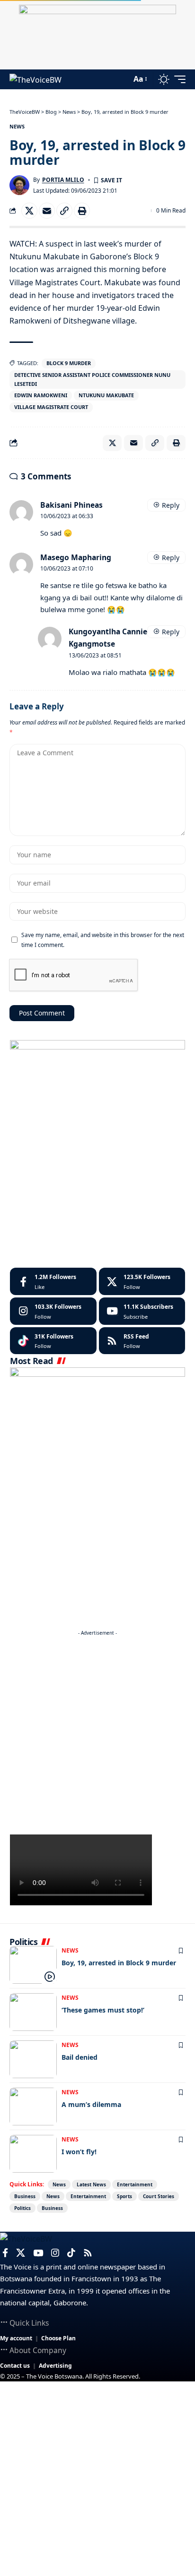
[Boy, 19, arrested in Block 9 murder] (33, 1965)
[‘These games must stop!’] (33, 2012)
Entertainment (135, 2184)
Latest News (91, 2184)
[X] (142, 1281)
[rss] (142, 1341)
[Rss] (88, 2253)
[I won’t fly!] (33, 2154)
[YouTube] (38, 2253)
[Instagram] (53, 1311)
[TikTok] (71, 2253)
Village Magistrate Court (51, 407)
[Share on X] (29, 211)
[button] (122, 79)
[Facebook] (53, 1281)
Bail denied (80, 2057)
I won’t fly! (79, 2152)
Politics (22, 2208)
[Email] (47, 211)
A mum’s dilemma (91, 2104)
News (17, 126)
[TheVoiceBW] (35, 79)
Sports (124, 2196)
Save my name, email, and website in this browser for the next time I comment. (103, 939)
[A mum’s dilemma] (33, 2107)
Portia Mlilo (63, 180)
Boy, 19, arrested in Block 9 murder (119, 1963)
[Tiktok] (53, 1341)
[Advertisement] (97, 1737)
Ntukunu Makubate (106, 395)
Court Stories (159, 2196)
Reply (171, 505)
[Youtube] (142, 1311)
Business (25, 2196)
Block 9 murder (69, 363)
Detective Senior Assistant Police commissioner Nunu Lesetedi (92, 379)
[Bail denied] (33, 2059)
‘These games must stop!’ (103, 2010)
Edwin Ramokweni (41, 395)
